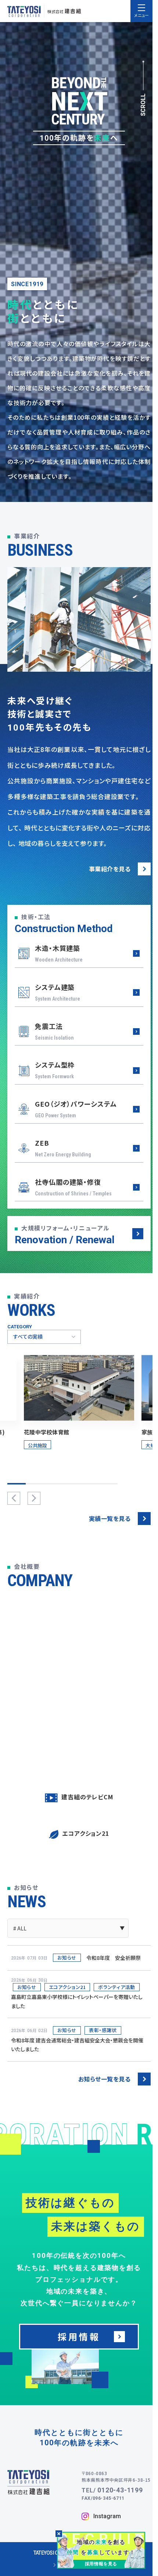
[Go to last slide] (14, 1498)
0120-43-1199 (120, 2490)
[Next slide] (34, 1498)
